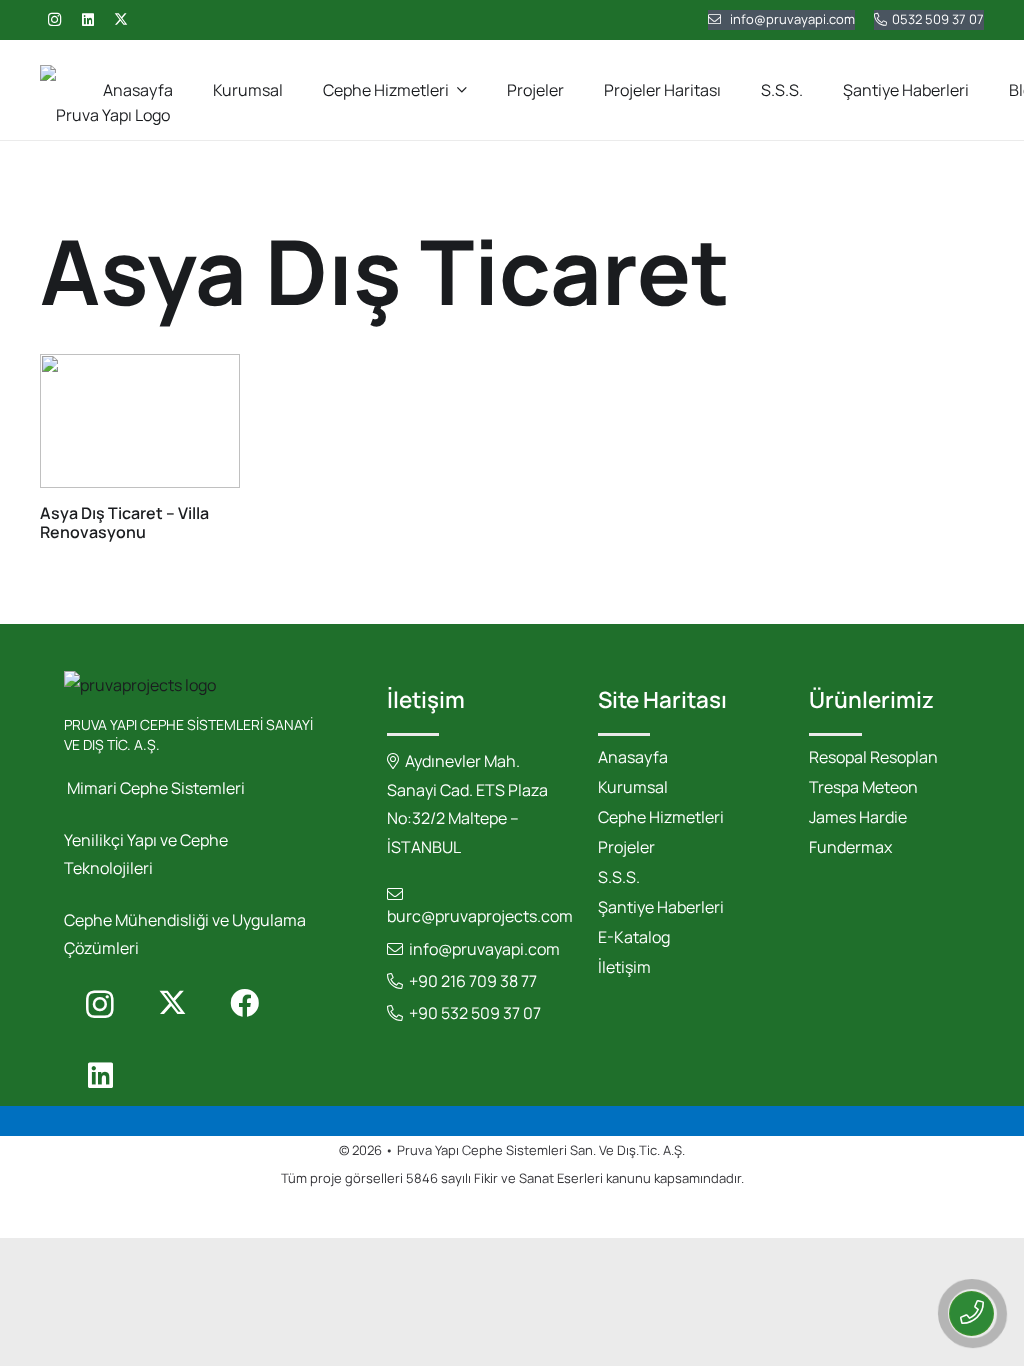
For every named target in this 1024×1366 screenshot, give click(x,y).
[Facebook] (244, 1004)
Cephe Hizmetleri (661, 817)
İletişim (624, 967)
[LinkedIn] (88, 20)
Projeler (626, 847)
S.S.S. (619, 877)
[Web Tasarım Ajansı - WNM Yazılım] (512, 1215)
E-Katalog (634, 937)
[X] (121, 20)
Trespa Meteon (863, 787)
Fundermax (850, 847)
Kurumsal (633, 787)
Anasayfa (633, 757)
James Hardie (858, 817)
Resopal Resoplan (873, 757)
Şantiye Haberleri (661, 907)
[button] (462, 89)
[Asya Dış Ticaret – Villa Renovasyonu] (140, 420)
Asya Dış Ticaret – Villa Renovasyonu (124, 522)
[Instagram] (54, 20)
